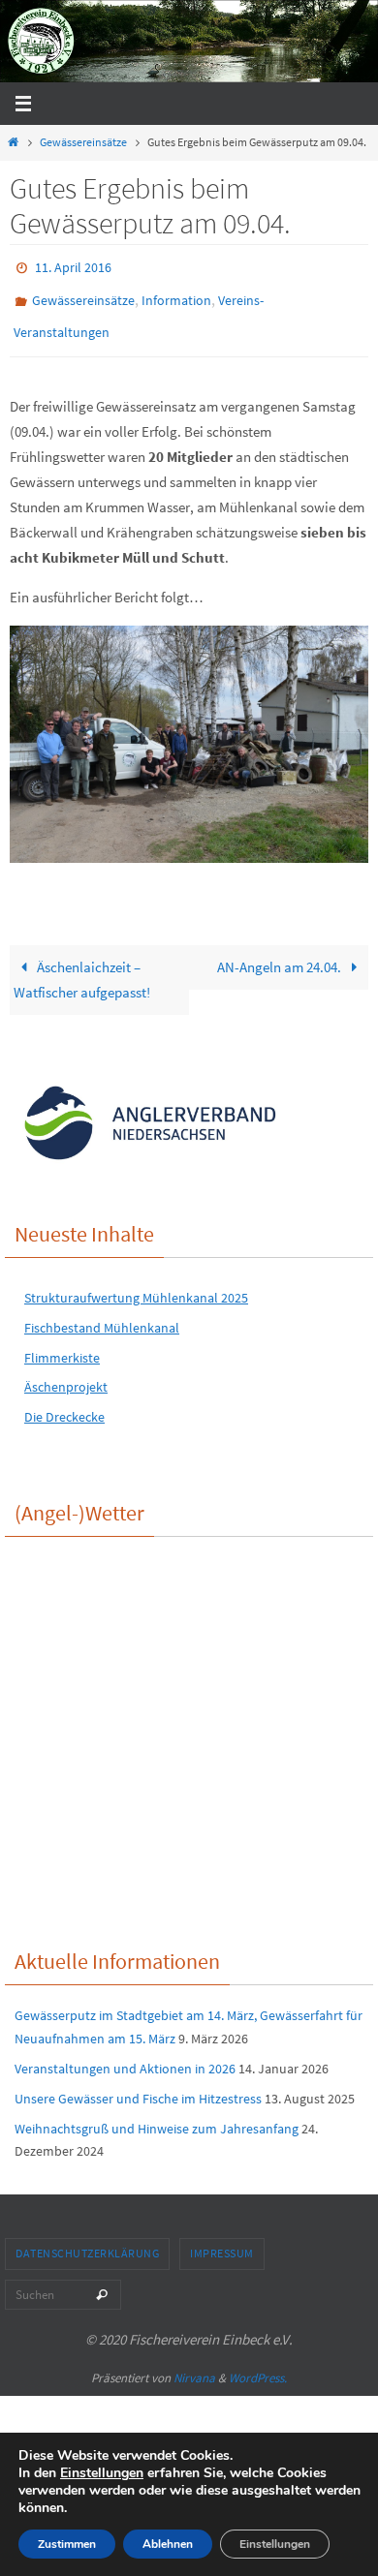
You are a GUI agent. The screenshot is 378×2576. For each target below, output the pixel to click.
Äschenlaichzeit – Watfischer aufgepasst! (82, 966)
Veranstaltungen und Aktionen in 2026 (125, 2055)
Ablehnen (168, 2544)
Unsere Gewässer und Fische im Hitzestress (138, 2085)
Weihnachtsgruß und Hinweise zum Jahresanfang (157, 2115)
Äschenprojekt (66, 1374)
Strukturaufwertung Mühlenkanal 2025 (136, 1284)
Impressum (222, 2239)
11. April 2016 (73, 266)
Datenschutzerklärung (87, 2239)
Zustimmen (67, 2544)
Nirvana (194, 2364)
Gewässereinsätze (83, 142)
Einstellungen (102, 2473)
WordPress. (258, 2364)
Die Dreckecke (64, 1403)
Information (176, 294)
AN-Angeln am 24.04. (281, 953)
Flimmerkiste (62, 1344)
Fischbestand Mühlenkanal (102, 1314)
